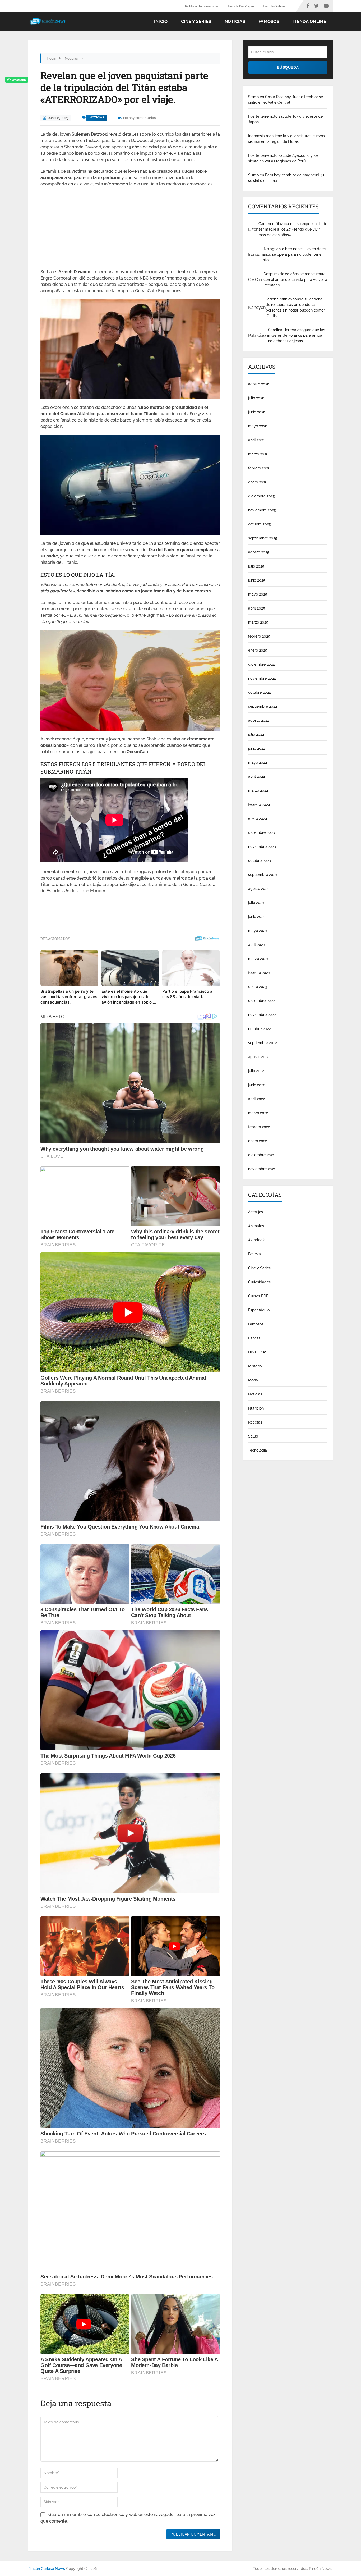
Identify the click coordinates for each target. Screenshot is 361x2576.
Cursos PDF (258, 1296)
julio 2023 (256, 903)
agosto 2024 (259, 720)
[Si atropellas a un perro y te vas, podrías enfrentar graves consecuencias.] (69, 968)
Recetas (255, 1422)
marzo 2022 (258, 1113)
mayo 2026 (258, 426)
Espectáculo (259, 1310)
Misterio (255, 1366)
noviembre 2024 (262, 678)
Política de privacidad (202, 6)
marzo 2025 (258, 622)
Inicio (161, 22)
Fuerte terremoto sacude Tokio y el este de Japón (285, 119)
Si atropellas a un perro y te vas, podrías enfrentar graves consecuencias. (69, 997)
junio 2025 (257, 580)
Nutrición (256, 1408)
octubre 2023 (260, 861)
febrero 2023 (259, 973)
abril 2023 (257, 945)
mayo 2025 (258, 594)
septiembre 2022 (263, 1043)
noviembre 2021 (262, 1169)
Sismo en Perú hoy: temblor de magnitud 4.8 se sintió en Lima (287, 178)
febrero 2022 (259, 1127)
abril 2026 (257, 440)
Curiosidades (259, 1282)
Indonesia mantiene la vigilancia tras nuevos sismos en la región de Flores (286, 139)
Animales (256, 1226)
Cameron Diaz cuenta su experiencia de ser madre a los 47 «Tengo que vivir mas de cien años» (293, 229)
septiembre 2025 (263, 538)
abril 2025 (257, 608)
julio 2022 (256, 1071)
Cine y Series (196, 22)
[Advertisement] (130, 230)
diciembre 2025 (262, 496)
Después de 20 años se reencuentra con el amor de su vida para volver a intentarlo (295, 280)
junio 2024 (257, 748)
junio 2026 (257, 412)
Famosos (269, 22)
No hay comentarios (139, 118)
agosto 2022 (259, 1057)
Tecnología (258, 1450)
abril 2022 (256, 1099)
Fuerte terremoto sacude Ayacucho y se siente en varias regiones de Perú (283, 158)
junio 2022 (257, 1085)
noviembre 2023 (262, 847)
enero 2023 (258, 987)
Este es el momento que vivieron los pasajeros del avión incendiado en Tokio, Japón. (127, 997)
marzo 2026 (258, 454)
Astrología (257, 1240)
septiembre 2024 (263, 706)
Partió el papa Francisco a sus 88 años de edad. (187, 994)
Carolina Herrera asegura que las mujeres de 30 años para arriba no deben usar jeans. (297, 335)
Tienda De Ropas (241, 6)
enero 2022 (258, 1141)
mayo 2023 (258, 931)
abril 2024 (257, 776)
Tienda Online (274, 6)
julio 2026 (256, 398)
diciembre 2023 (262, 832)
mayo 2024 (258, 762)
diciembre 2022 (261, 1001)
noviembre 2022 (262, 1015)
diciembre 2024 (262, 664)
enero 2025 (258, 650)
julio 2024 (256, 734)
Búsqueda (288, 67)
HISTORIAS (258, 1352)
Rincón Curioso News (47, 2569)
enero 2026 (258, 482)
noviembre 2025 (262, 510)
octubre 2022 (259, 1029)
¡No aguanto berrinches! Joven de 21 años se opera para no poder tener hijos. (294, 254)
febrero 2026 (259, 468)
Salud (253, 1436)
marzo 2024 (258, 790)
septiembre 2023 (263, 875)
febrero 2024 (259, 804)
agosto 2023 (259, 889)
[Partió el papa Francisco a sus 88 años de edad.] (191, 968)
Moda (253, 1380)
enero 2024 (258, 818)
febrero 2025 (259, 636)
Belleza (254, 1254)
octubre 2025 (260, 524)
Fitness (254, 1338)
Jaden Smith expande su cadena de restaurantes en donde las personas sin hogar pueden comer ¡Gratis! (295, 307)
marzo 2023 (258, 959)
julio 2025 (256, 566)
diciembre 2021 (261, 1155)
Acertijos (256, 1212)
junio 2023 (257, 917)
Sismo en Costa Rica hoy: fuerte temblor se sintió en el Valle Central (286, 100)
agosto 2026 (259, 384)
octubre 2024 (260, 692)
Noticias (235, 22)
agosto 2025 (259, 552)
